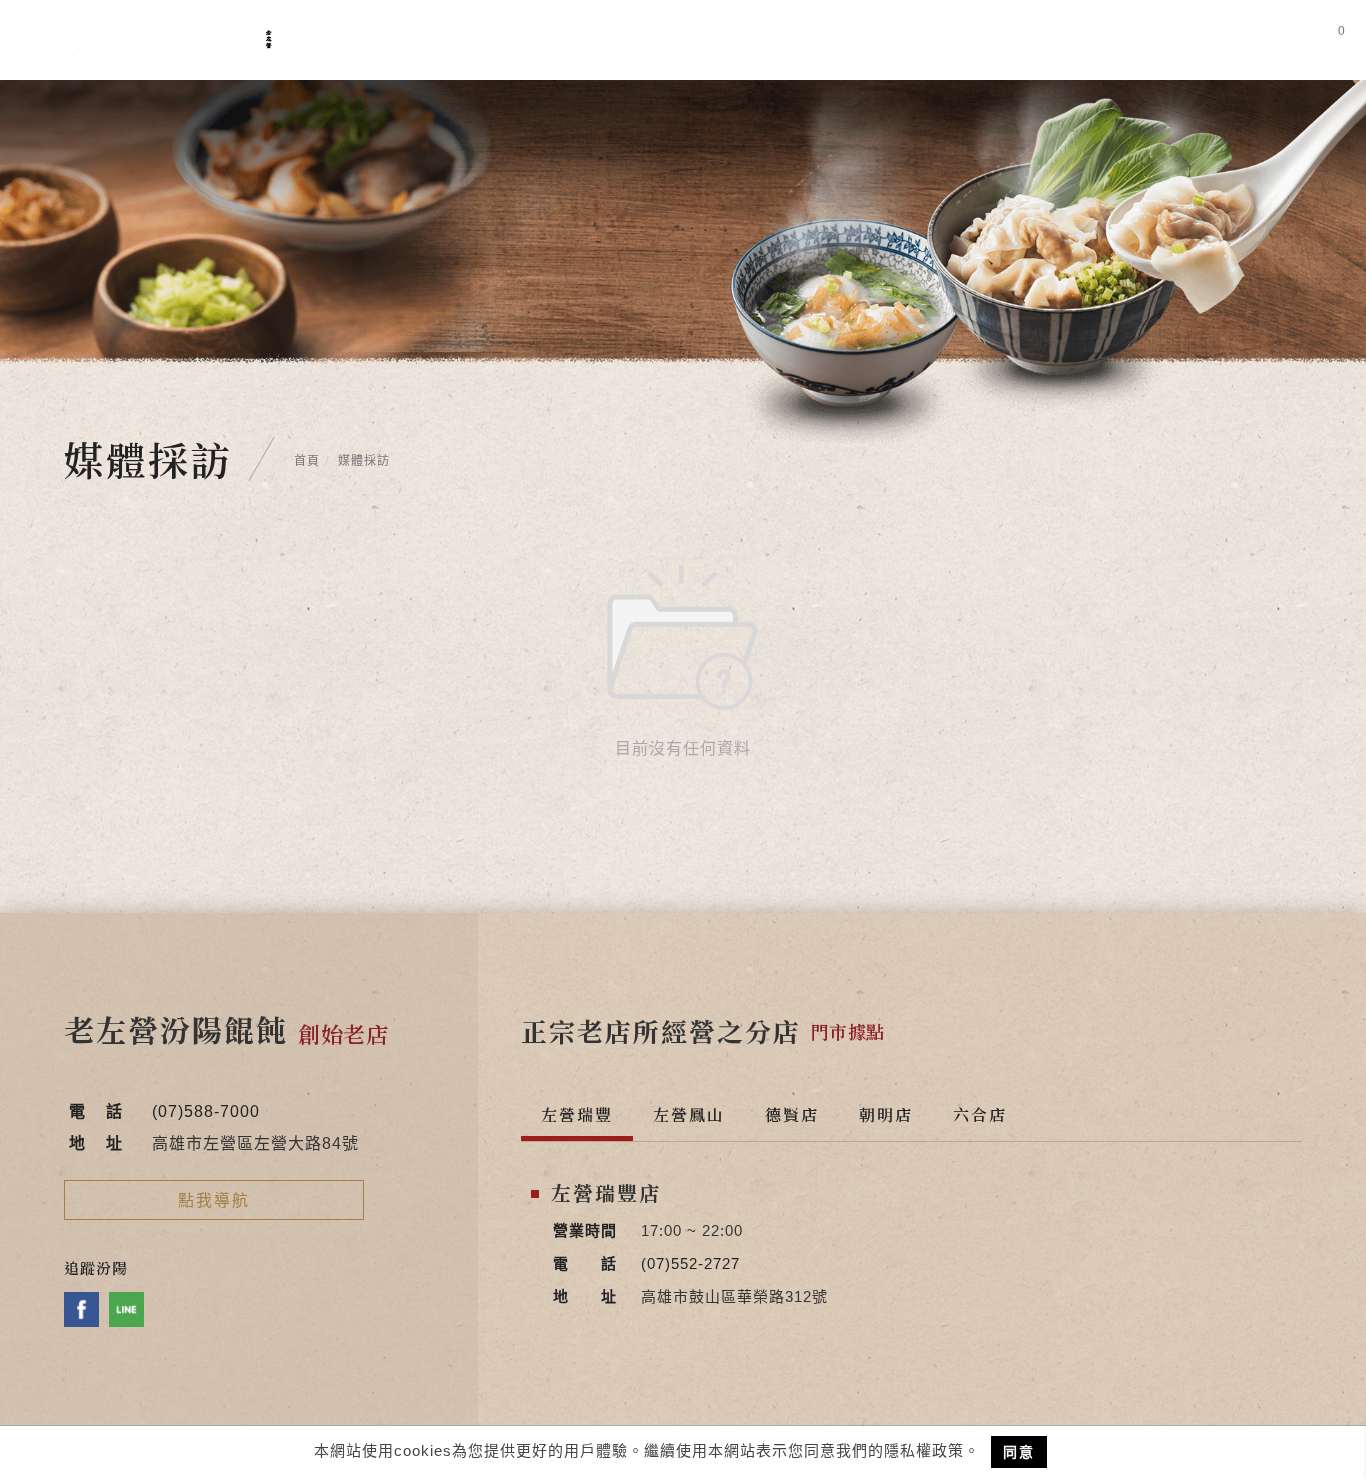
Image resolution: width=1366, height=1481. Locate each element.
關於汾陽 (553, 41)
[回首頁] (154, 39)
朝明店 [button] (886, 1114)
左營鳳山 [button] (689, 1114)
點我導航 (214, 1200)
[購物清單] (1328, 39)
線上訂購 (1207, 41)
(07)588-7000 (206, 1111)
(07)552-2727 (690, 1263)
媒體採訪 (761, 41)
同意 (1019, 1452)
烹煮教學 (1073, 41)
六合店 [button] (980, 1114)
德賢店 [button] (792, 1114)
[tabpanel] (683, 261)
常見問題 (865, 41)
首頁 (307, 461)
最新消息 (657, 41)
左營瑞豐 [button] (577, 1114)
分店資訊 (969, 41)
